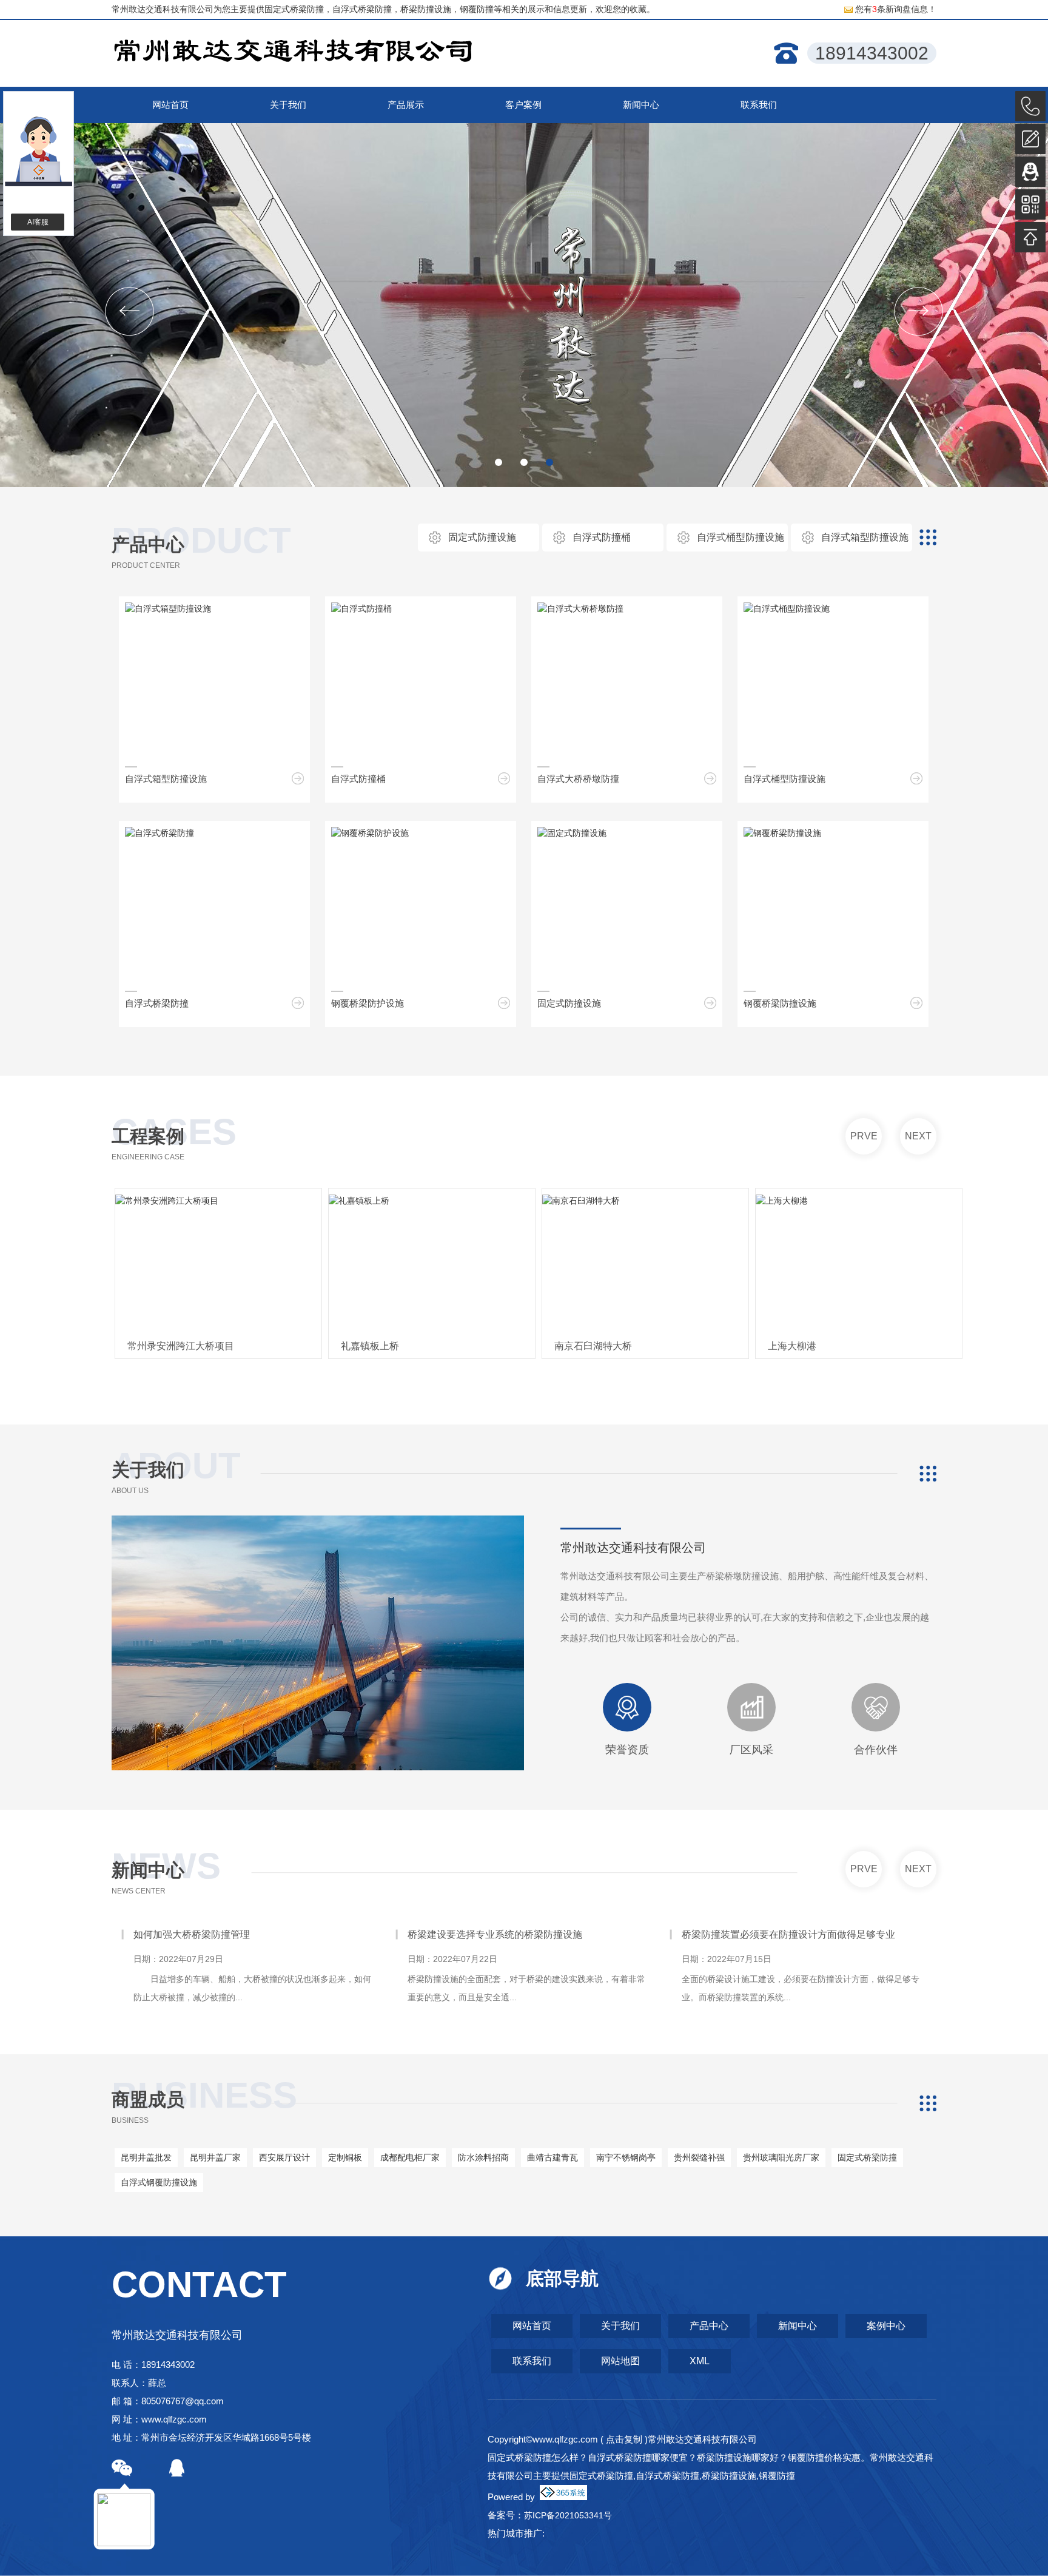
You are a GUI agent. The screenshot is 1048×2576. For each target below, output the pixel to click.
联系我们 (532, 2361)
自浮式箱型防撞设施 (865, 537)
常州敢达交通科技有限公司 (633, 1548)
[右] (919, 312)
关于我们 (620, 2326)
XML (700, 2361)
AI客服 (38, 222)
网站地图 (620, 2361)
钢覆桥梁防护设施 (368, 1003)
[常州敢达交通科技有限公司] (524, 305)
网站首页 (532, 2326)
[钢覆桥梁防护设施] (370, 833)
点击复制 (624, 2439)
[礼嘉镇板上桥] (255, 1264)
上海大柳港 (615, 1346)
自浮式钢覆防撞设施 (159, 2182)
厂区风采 (751, 1750)
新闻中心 (148, 1870)
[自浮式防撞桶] (361, 609)
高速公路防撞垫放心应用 (798, 1934)
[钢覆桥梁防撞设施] (782, 833)
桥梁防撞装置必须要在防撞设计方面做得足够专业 (577, 1934)
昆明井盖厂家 (215, 2157)
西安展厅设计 (284, 2157)
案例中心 (886, 2326)
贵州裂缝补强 (699, 2157)
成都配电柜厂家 (410, 2157)
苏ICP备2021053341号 (568, 2515)
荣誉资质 (627, 1750)
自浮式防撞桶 (602, 537)
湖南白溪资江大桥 (843, 1346)
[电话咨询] (1030, 106)
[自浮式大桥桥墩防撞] (580, 609)
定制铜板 (345, 2157)
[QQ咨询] (1030, 172)
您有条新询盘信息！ (896, 9)
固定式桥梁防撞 (294, 9)
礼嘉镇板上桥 (193, 1346)
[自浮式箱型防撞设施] (168, 609)
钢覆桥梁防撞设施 (780, 1003)
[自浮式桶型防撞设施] (787, 609)
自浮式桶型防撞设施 (741, 537)
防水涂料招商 (483, 2157)
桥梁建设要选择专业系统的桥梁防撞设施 (284, 1934)
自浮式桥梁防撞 (157, 1003)
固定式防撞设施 (482, 537)
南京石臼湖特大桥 (416, 1346)
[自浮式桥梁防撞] (160, 833)
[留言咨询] (1030, 139)
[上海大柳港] (682, 1264)
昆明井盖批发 (146, 2157)
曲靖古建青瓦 (553, 2157)
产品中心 (148, 545)
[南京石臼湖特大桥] (468, 1264)
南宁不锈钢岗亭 (626, 2157)
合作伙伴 (876, 1750)
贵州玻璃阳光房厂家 (781, 2157)
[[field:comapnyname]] (294, 54)
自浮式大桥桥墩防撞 (578, 779)
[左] (129, 312)
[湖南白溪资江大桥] (895, 1264)
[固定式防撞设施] (572, 833)
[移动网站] (1030, 204)
